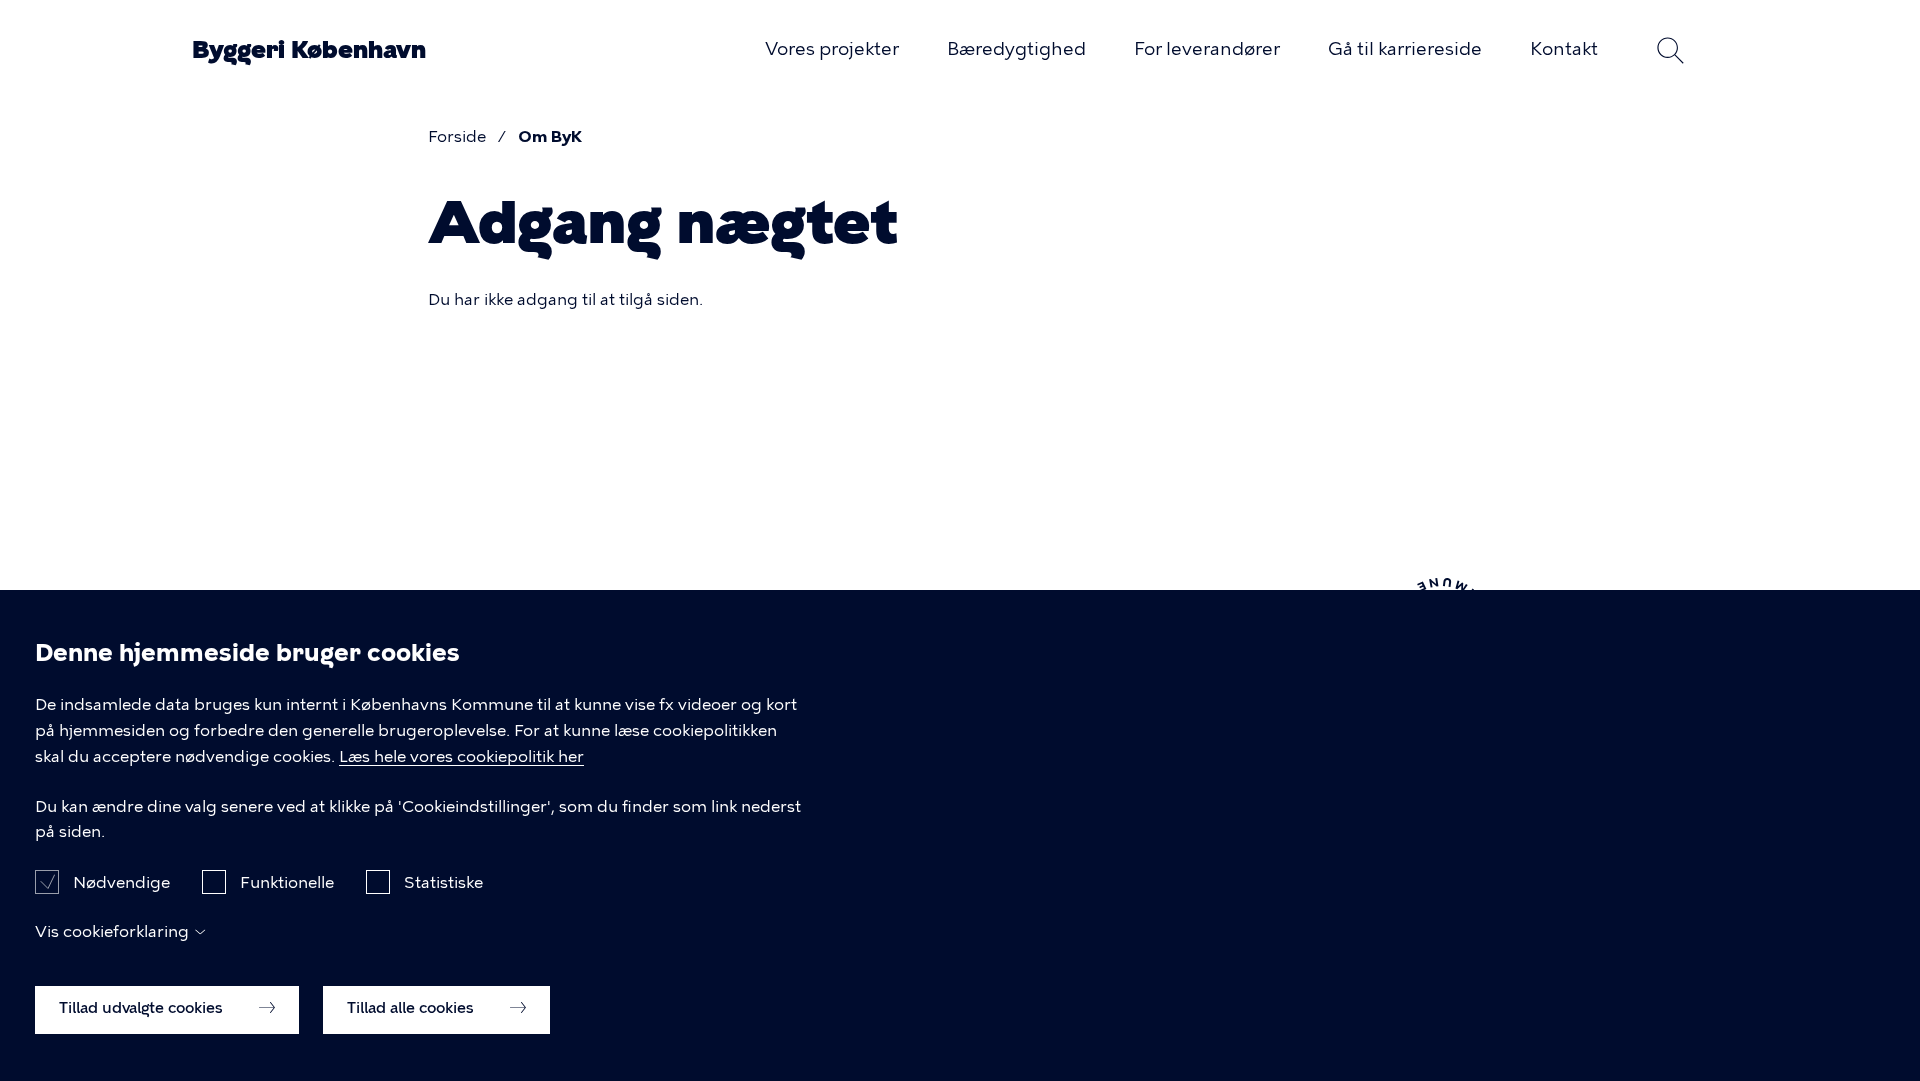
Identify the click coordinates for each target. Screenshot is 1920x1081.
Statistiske (443, 881)
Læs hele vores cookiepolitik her (461, 756)
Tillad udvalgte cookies (143, 1008)
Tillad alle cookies (412, 1008)
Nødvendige (121, 881)
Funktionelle (287, 881)
